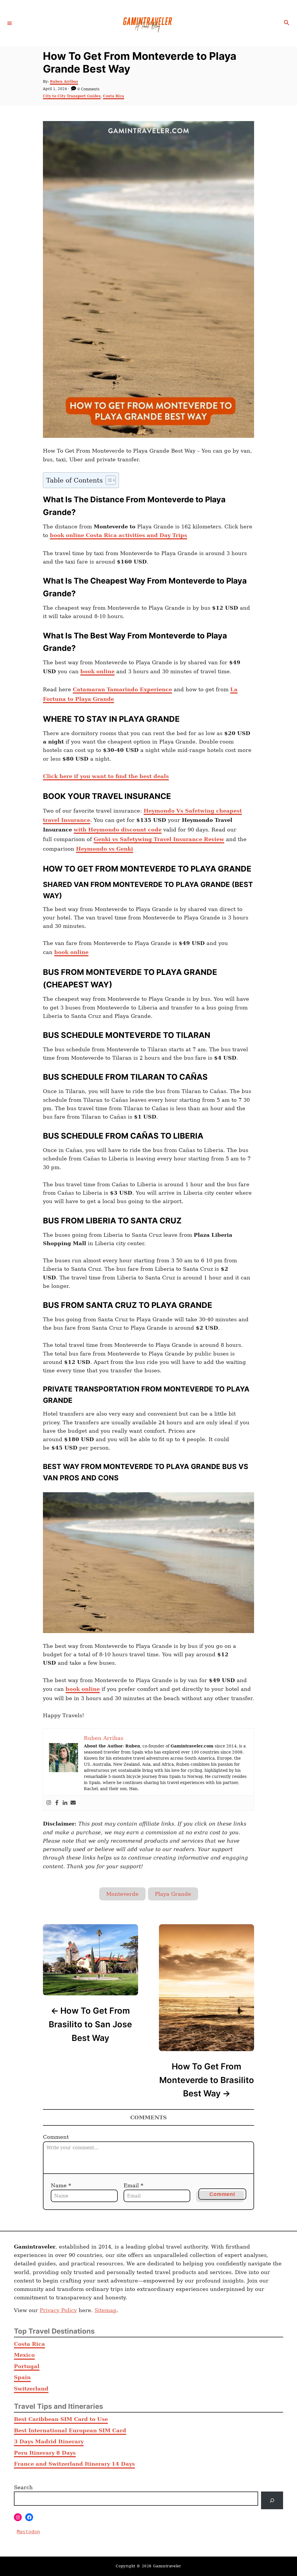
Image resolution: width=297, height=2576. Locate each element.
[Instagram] (49, 1803)
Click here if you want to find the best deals (106, 776)
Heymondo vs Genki (105, 849)
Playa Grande (173, 1894)
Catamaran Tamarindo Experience (122, 689)
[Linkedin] (65, 1803)
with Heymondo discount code (118, 830)
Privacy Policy (58, 2310)
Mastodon (28, 2532)
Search (23, 2487)
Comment (56, 2137)
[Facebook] (57, 1803)
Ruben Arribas (64, 82)
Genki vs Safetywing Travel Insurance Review (159, 839)
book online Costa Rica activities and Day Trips (118, 535)
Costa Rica (114, 96)
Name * (61, 2185)
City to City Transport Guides (72, 96)
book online (97, 671)
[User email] (73, 1803)
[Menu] (10, 23)
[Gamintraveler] (148, 23)
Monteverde (122, 1894)
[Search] (272, 2500)
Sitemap (106, 2310)
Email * (133, 2185)
